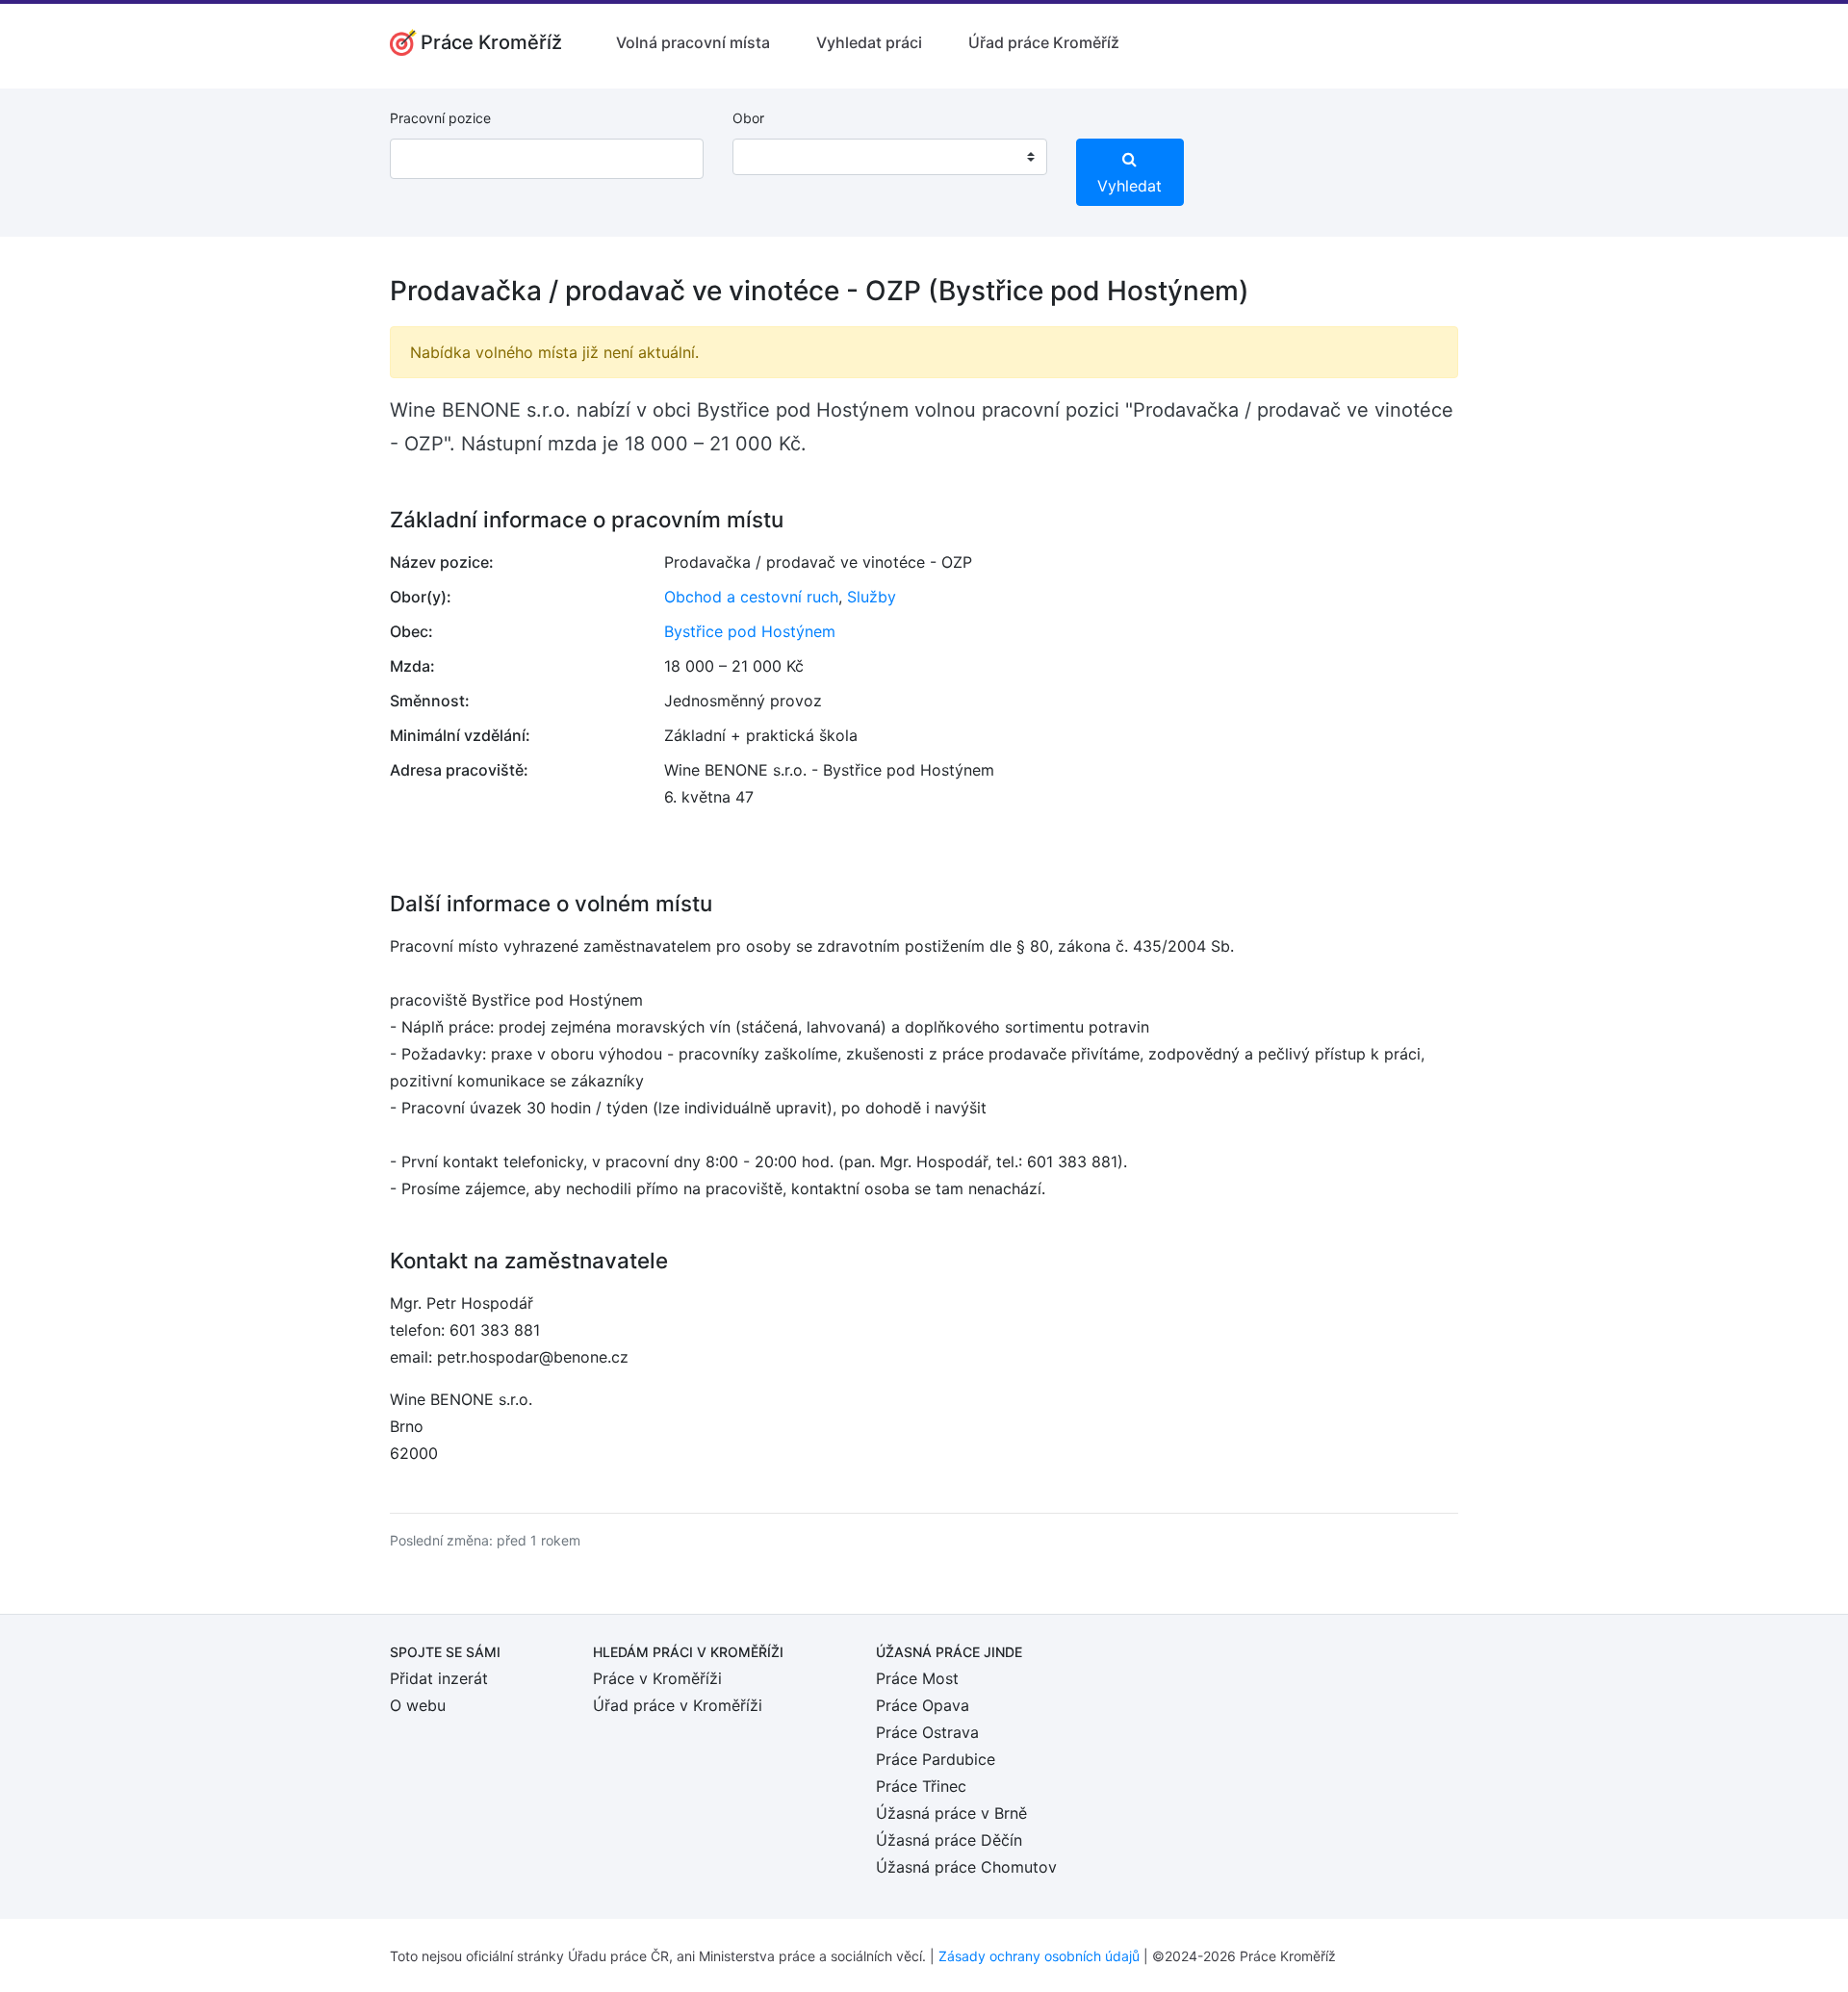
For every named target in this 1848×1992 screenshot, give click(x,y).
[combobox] (889, 157)
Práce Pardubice (936, 1759)
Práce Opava (923, 1705)
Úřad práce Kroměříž (1044, 42)
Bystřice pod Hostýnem (750, 631)
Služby (872, 597)
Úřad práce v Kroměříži (678, 1705)
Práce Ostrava (927, 1732)
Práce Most (917, 1678)
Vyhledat (1129, 186)
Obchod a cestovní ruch (751, 597)
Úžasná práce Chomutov (966, 1867)
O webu (418, 1705)
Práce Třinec (921, 1786)
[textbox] (772, 157)
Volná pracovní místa (693, 42)
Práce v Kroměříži (657, 1678)
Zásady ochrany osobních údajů (1039, 1956)
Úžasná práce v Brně (951, 1813)
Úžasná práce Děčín (949, 1840)
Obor (748, 118)
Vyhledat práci (869, 42)
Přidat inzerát (439, 1678)
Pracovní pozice (440, 118)
